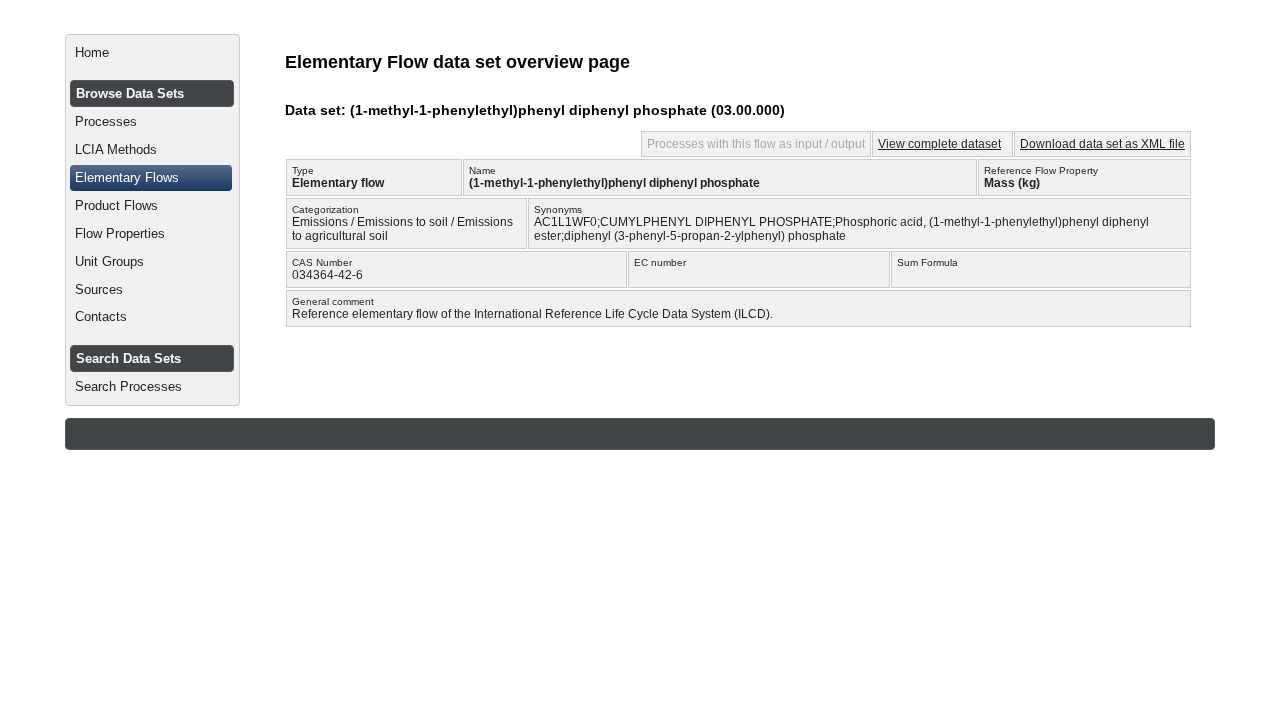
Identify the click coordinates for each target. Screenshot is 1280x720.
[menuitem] (152, 53)
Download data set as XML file (1102, 144)
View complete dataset (939, 144)
